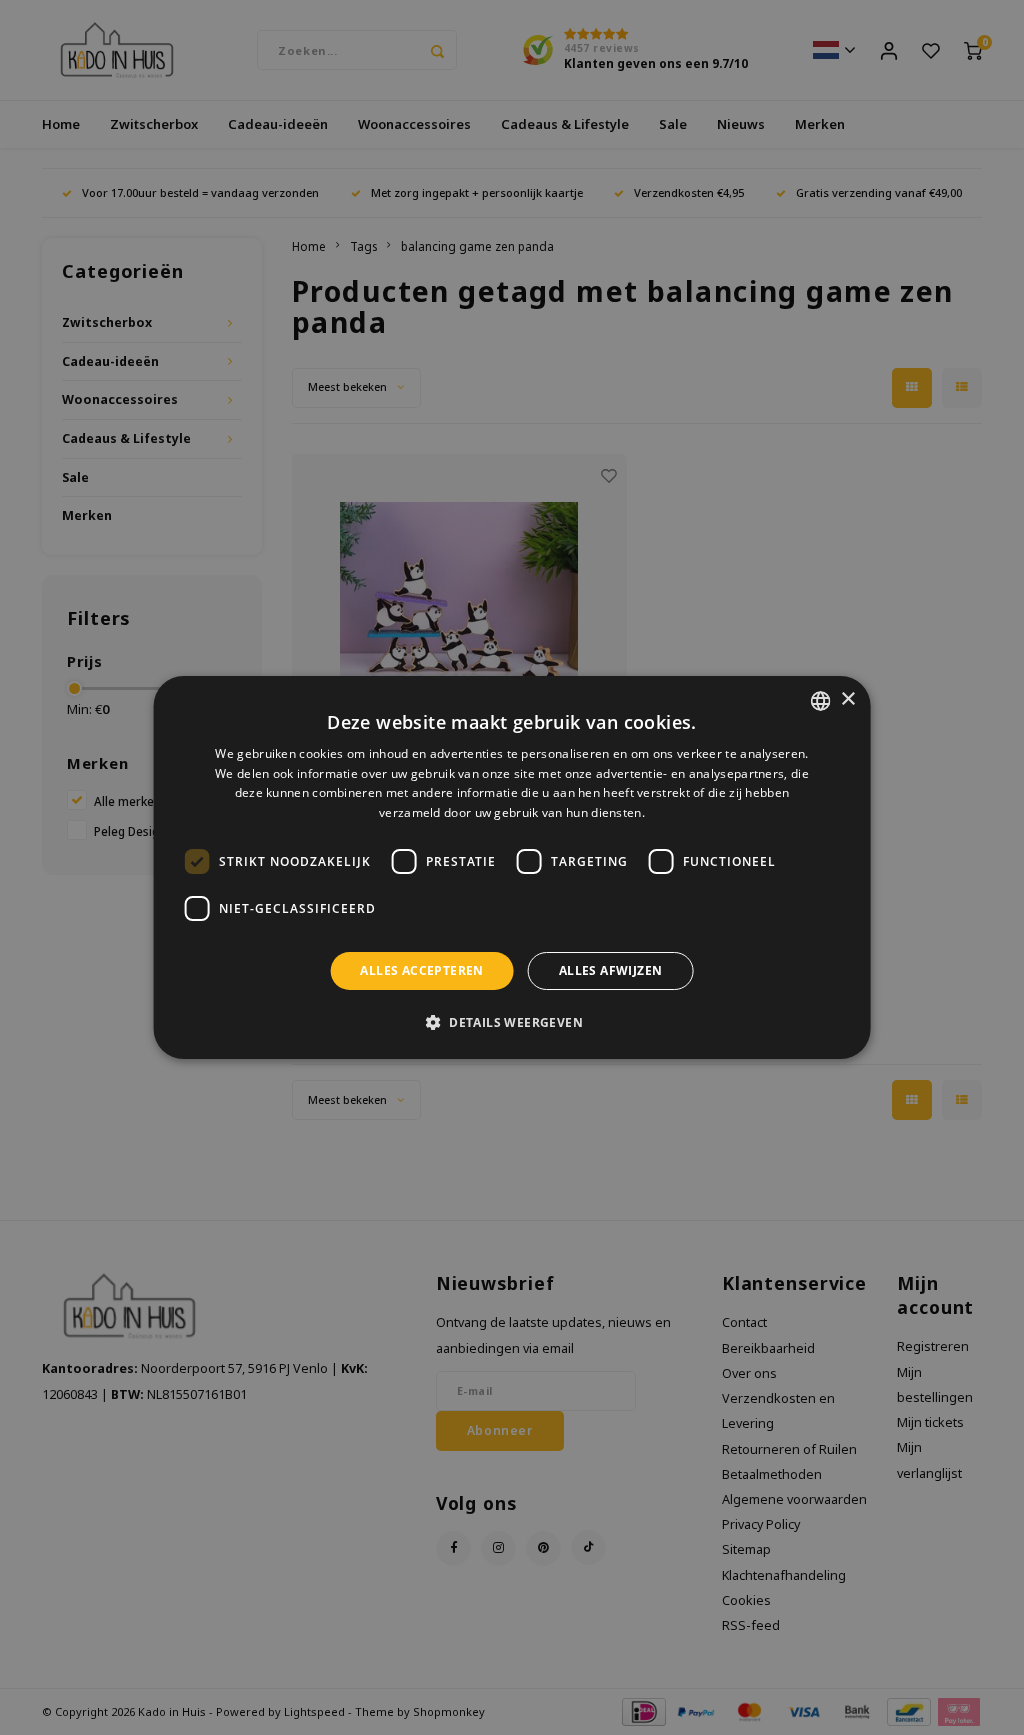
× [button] (847, 699)
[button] (512, 1022)
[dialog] (512, 868)
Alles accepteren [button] (421, 970)
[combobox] (820, 701)
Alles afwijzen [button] (611, 970)
